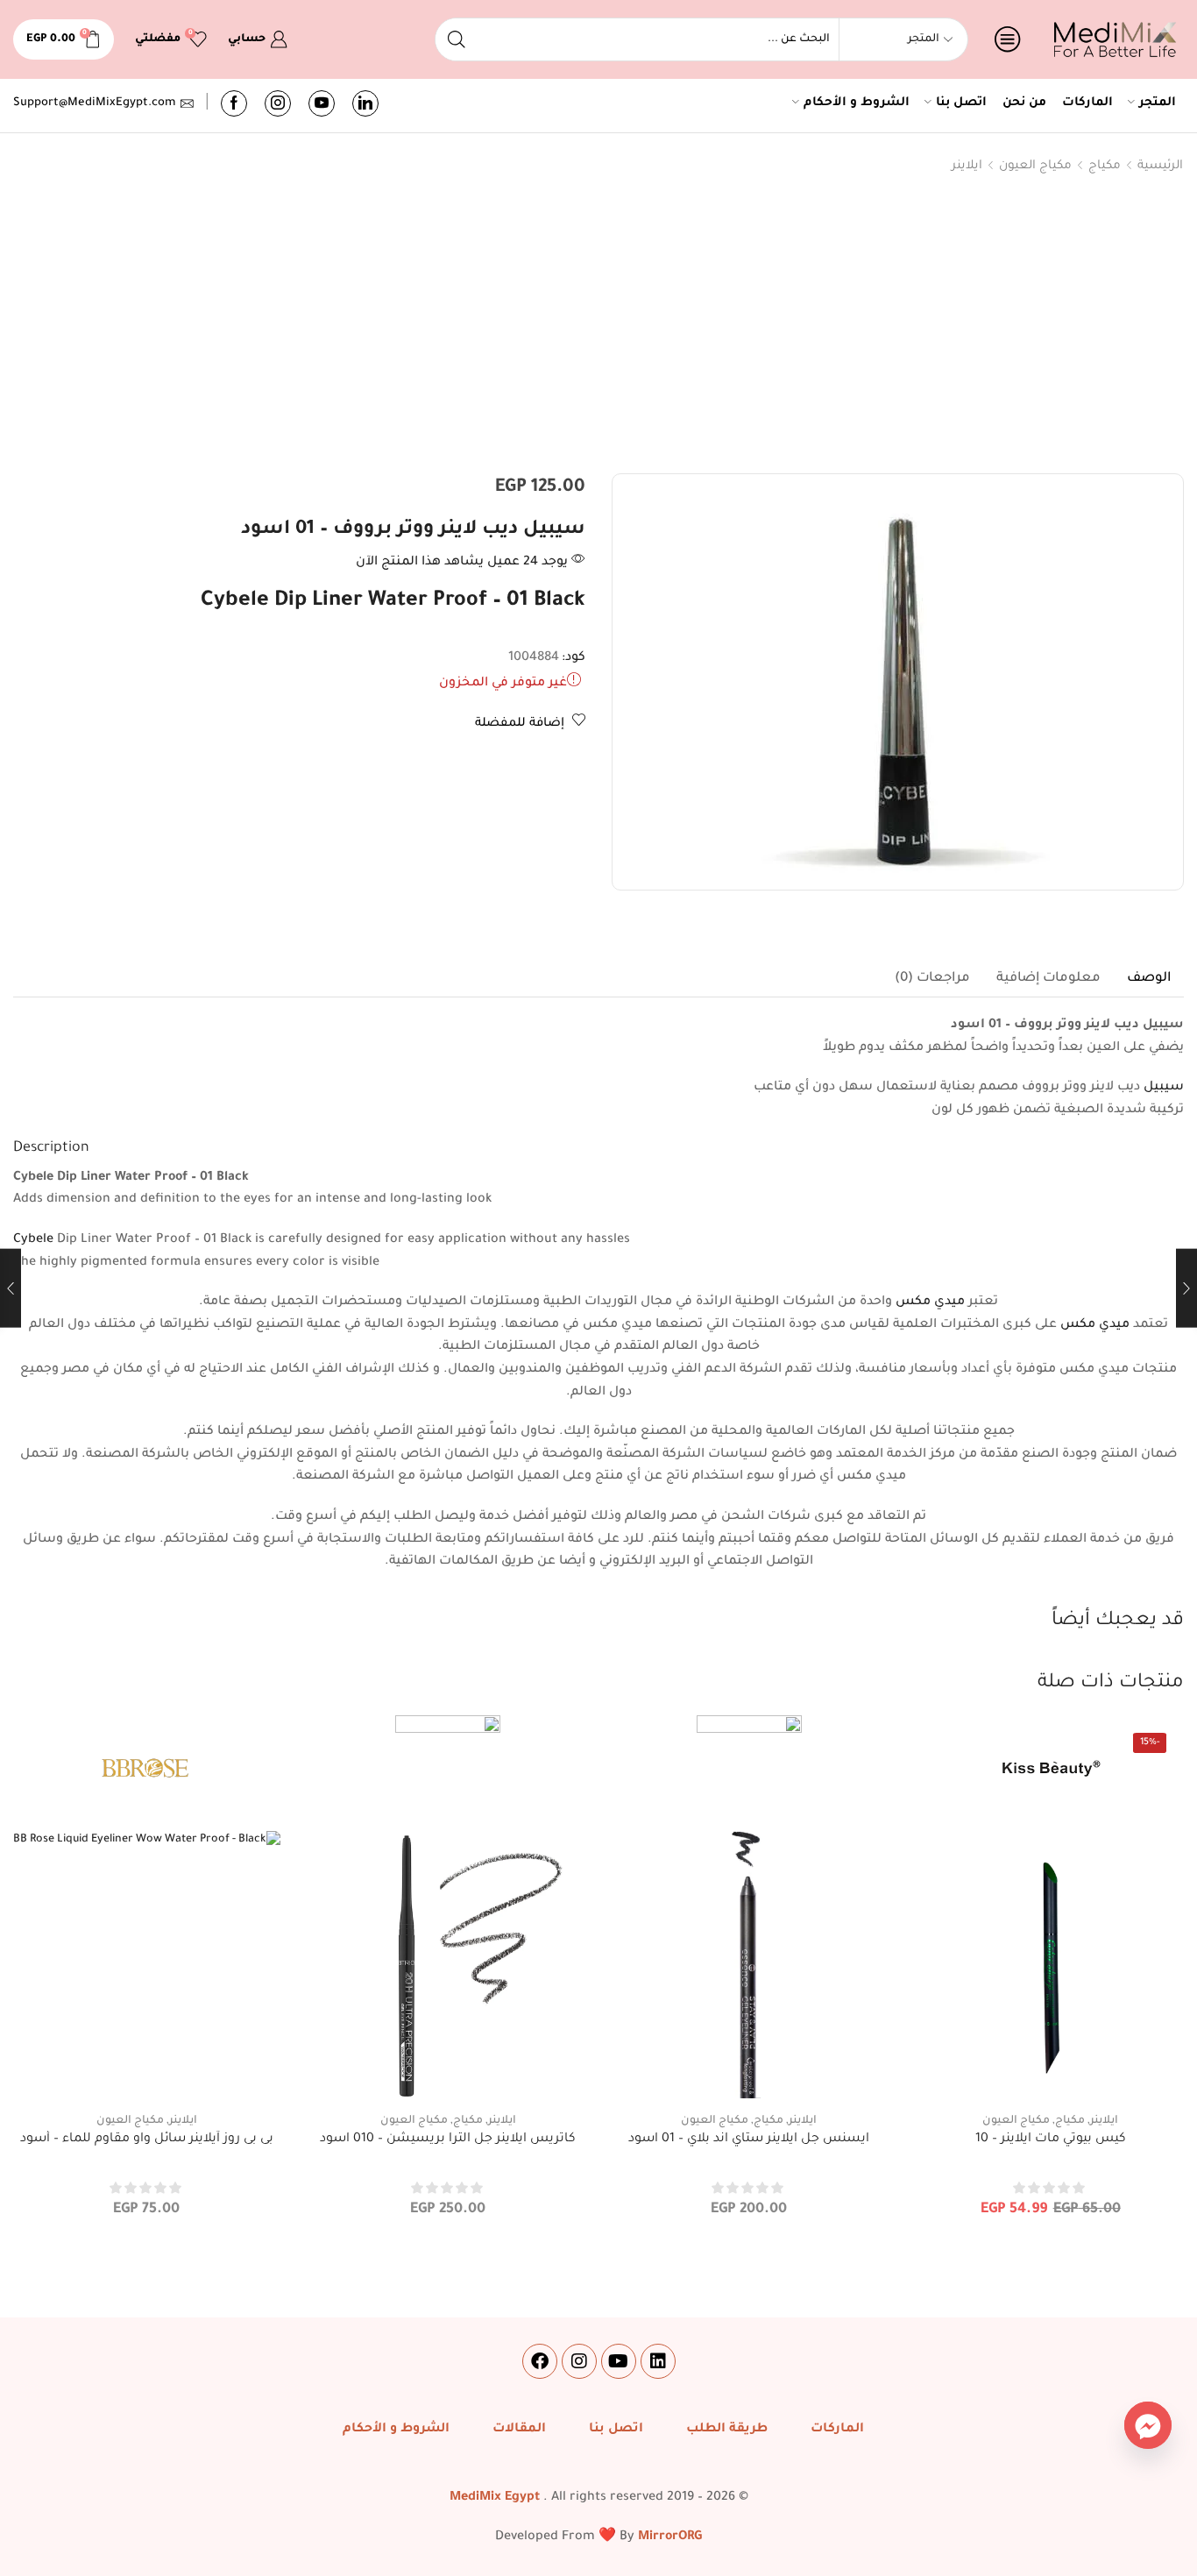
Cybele (35, 1240)
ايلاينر (967, 166)
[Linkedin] (658, 2361)
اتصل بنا (961, 103)
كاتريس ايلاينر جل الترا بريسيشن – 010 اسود (448, 2140)
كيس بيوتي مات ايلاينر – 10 (1051, 2140)
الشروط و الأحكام (857, 103)
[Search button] (457, 39)
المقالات (519, 2430)
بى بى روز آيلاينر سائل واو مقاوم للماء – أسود (147, 2140)
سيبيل (1162, 1088)
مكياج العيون (1035, 166)
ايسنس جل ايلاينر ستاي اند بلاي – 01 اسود (749, 2140)
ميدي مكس (930, 1302)
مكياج (1105, 166)
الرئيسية (1160, 166)
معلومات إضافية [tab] (1048, 979)
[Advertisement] (598, 328)
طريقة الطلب (727, 2430)
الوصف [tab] (1149, 979)
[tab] (1149, 979)
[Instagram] (278, 103)
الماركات (1087, 103)
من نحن (1024, 103)
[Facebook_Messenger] (1148, 2425)
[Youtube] (322, 103)
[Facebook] (234, 103)
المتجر (1158, 103)
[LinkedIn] (365, 103)
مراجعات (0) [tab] (932, 979)
